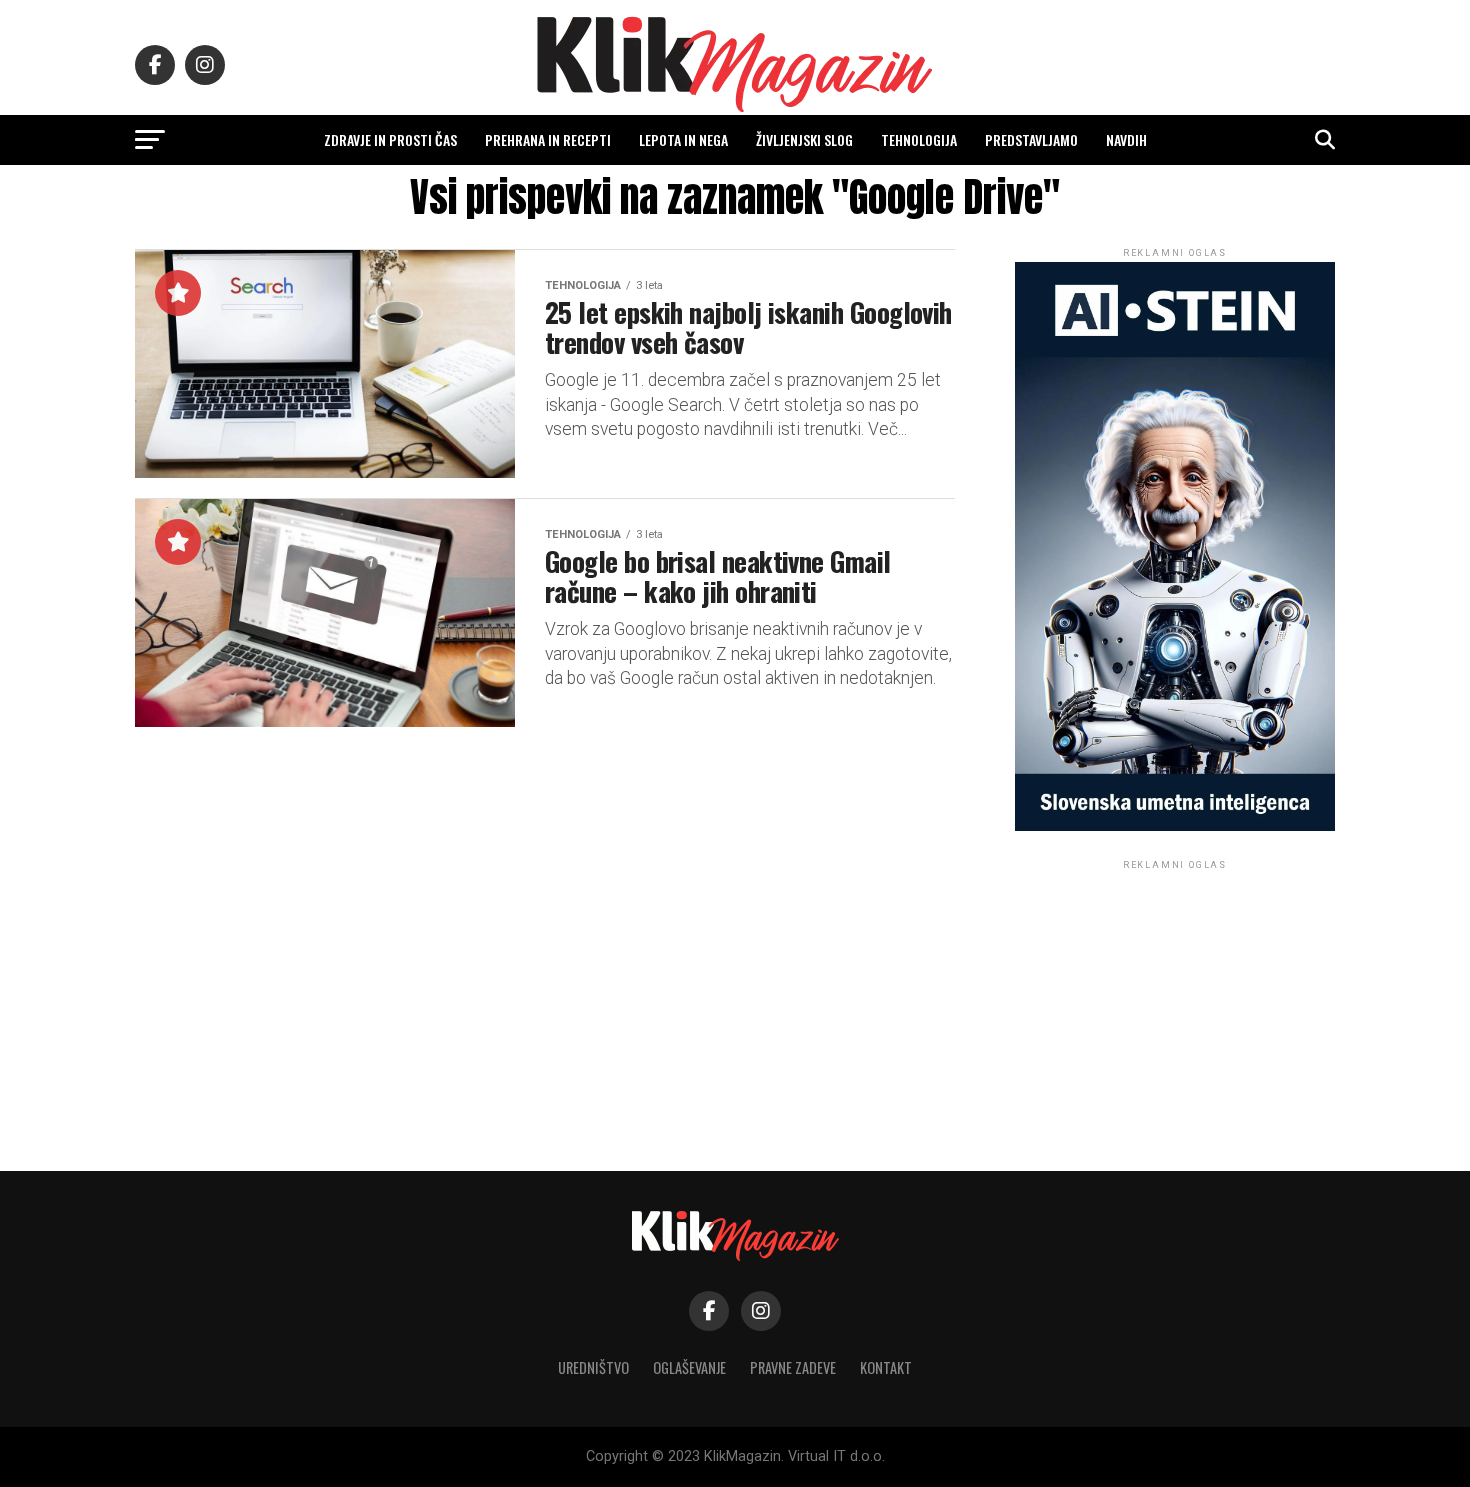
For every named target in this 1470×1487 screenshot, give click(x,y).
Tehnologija (919, 139)
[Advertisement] (1175, 999)
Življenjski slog (804, 139)
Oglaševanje (689, 1367)
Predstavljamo (1031, 139)
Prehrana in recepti (548, 139)
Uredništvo (593, 1367)
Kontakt (886, 1367)
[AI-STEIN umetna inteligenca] (1175, 826)
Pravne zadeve (793, 1367)
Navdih (1126, 139)
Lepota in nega (683, 139)
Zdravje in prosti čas (390, 139)
